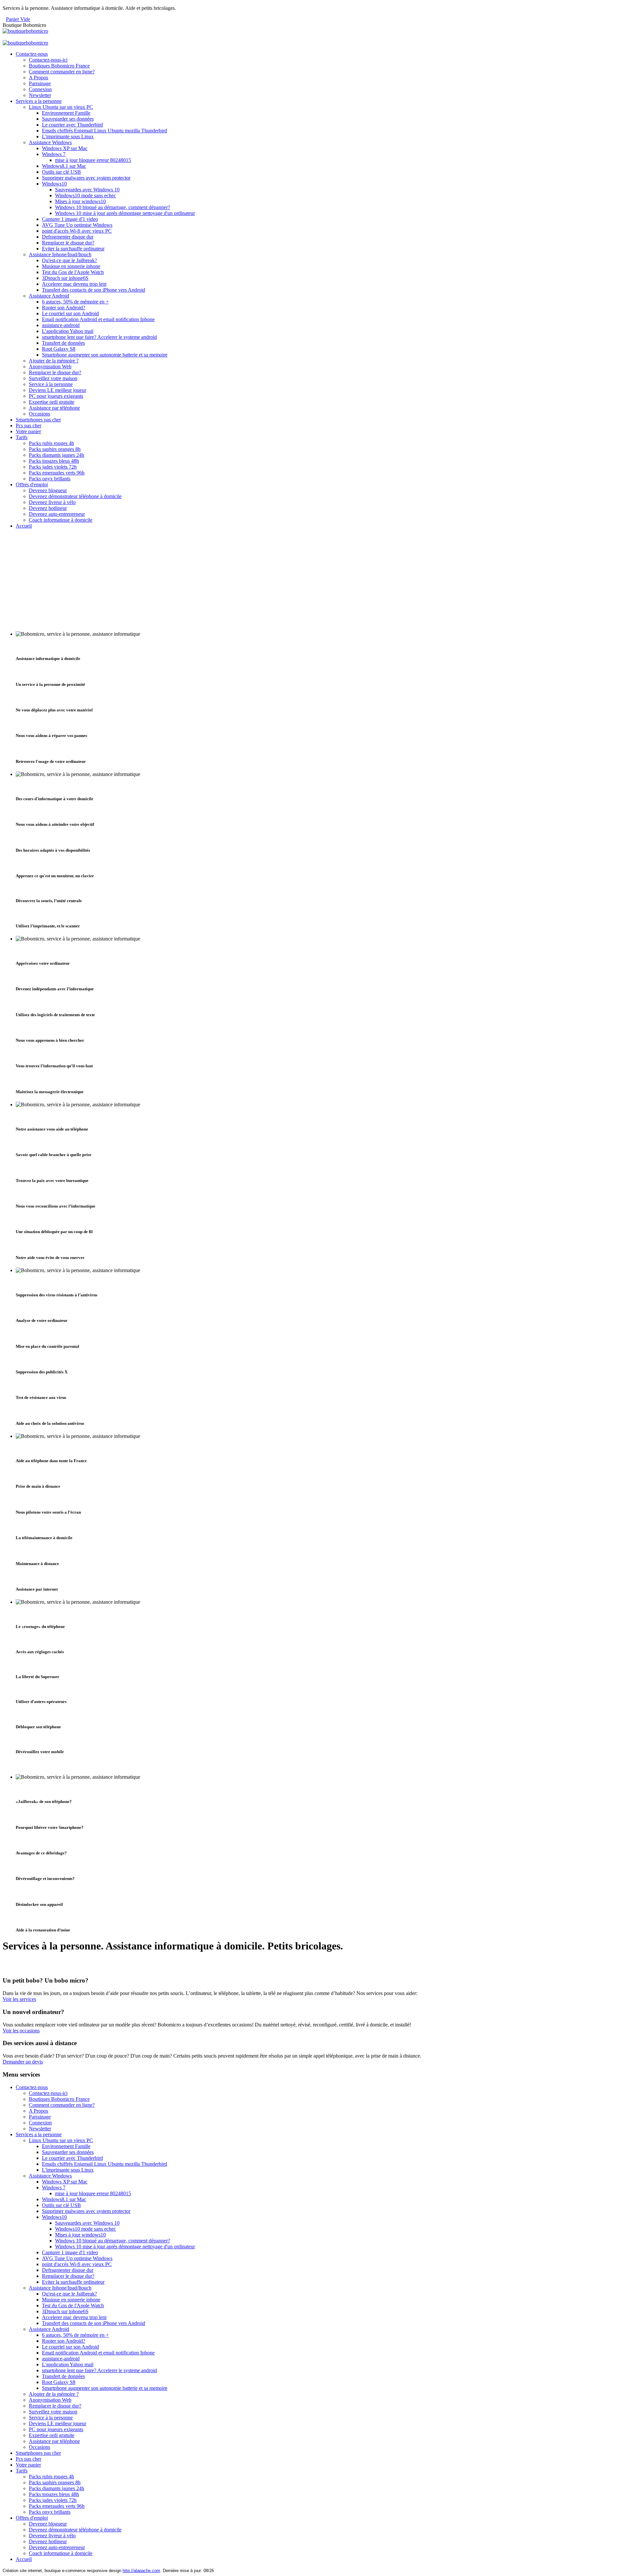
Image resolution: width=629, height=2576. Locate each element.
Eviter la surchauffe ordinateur (73, 249)
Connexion (40, 89)
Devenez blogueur (48, 490)
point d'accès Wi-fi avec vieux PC (77, 231)
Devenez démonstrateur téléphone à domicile (75, 496)
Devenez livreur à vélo (52, 502)
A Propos (38, 77)
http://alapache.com (141, 2571)
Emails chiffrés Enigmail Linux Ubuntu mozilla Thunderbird (105, 131)
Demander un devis (23, 2062)
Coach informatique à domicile (61, 520)
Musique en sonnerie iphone (71, 266)
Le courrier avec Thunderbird (72, 125)
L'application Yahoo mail (68, 331)
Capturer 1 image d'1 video (70, 219)
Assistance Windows (50, 142)
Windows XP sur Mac (65, 148)
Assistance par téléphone (54, 408)
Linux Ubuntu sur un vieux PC (61, 107)
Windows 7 (54, 154)
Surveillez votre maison (53, 378)
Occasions (39, 414)
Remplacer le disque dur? (68, 243)
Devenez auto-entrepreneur (57, 514)
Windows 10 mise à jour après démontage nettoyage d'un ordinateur (125, 213)
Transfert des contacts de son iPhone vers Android (94, 290)
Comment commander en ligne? (62, 72)
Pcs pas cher (29, 426)
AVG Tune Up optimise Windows (77, 225)
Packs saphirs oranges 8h (55, 449)
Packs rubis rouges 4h (51, 443)
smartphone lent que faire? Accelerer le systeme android (99, 337)
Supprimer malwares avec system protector (86, 178)
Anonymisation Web (50, 367)
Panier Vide (18, 19)
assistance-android (61, 325)
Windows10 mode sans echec (86, 195)
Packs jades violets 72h (53, 467)
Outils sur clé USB (61, 172)
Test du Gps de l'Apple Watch (73, 272)
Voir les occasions (21, 2031)
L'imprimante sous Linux (68, 136)
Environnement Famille (66, 113)
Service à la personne (51, 384)
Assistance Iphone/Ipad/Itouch (60, 254)
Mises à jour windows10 (80, 201)
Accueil (24, 526)
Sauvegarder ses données (68, 119)
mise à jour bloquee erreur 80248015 (93, 160)
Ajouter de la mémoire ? (54, 361)
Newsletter (40, 95)
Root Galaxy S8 (59, 349)
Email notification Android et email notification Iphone (98, 319)
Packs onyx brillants (50, 479)
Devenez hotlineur (48, 508)
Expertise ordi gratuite (52, 402)
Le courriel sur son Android (70, 313)
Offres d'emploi (32, 484)
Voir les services (19, 1999)
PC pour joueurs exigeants (56, 396)
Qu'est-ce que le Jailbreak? (69, 260)
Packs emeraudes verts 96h (57, 473)
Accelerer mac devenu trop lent (74, 284)
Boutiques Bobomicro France (59, 66)
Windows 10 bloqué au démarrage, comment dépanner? (113, 207)
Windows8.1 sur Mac (64, 166)
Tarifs (22, 437)
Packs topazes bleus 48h (54, 461)
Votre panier (28, 431)
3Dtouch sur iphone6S (65, 278)
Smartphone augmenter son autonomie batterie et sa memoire (105, 355)
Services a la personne (39, 101)
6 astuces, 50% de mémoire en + (75, 302)
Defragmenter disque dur (68, 237)
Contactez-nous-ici (48, 60)
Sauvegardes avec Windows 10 (87, 190)
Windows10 (54, 184)
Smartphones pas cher (38, 420)
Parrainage (40, 83)
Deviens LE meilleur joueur (57, 390)
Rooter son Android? (64, 308)
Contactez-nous (32, 54)
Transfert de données (63, 343)
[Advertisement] (314, 580)
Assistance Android (49, 296)
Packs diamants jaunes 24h (57, 455)
